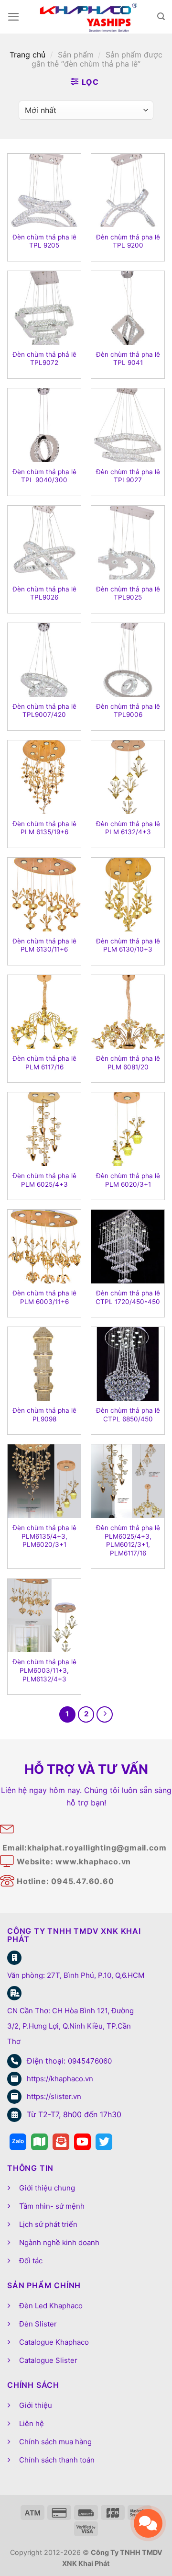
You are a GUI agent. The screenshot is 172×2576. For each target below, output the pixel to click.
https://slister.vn (54, 2096)
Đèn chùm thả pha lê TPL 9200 (128, 241)
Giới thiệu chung (47, 2188)
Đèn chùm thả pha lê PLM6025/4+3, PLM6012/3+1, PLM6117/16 (128, 1540)
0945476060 (90, 2061)
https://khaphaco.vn (60, 2079)
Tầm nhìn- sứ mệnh (52, 2206)
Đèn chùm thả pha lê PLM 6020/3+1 (128, 1180)
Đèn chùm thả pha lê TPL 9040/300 (44, 476)
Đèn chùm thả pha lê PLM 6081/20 (128, 1063)
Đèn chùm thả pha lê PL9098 (44, 1415)
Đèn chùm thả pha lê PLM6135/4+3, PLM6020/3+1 (44, 1536)
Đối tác (31, 2261)
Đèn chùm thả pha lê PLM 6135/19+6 (44, 828)
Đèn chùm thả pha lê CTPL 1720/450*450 (128, 1297)
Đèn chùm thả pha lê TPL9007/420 (44, 711)
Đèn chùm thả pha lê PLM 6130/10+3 (128, 945)
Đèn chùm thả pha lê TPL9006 (128, 711)
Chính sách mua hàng (55, 2442)
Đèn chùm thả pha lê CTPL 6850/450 (128, 1415)
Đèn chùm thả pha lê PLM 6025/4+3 (44, 1180)
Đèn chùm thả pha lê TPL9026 (44, 593)
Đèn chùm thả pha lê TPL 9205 (44, 241)
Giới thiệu (36, 2405)
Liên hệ (32, 2423)
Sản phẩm (76, 55)
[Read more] (18, 2142)
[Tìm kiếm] (161, 17)
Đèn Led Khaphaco (51, 2306)
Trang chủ (27, 55)
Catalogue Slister (48, 2360)
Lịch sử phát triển (48, 2224)
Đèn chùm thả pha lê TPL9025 (128, 593)
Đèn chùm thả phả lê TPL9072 (44, 359)
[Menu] (14, 17)
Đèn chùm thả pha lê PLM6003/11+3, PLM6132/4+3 (44, 1670)
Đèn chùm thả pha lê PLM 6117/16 (44, 1063)
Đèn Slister (38, 2324)
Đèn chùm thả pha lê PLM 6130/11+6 (44, 945)
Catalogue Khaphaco (54, 2342)
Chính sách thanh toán (57, 2460)
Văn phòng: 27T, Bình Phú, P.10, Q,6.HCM (76, 1975)
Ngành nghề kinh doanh (59, 2242)
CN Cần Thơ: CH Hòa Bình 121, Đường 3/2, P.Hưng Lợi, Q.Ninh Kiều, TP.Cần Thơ (70, 2026)
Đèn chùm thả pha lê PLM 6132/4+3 (128, 828)
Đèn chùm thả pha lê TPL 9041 (128, 359)
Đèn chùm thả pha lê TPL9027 (128, 476)
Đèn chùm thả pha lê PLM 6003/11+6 (44, 1297)
